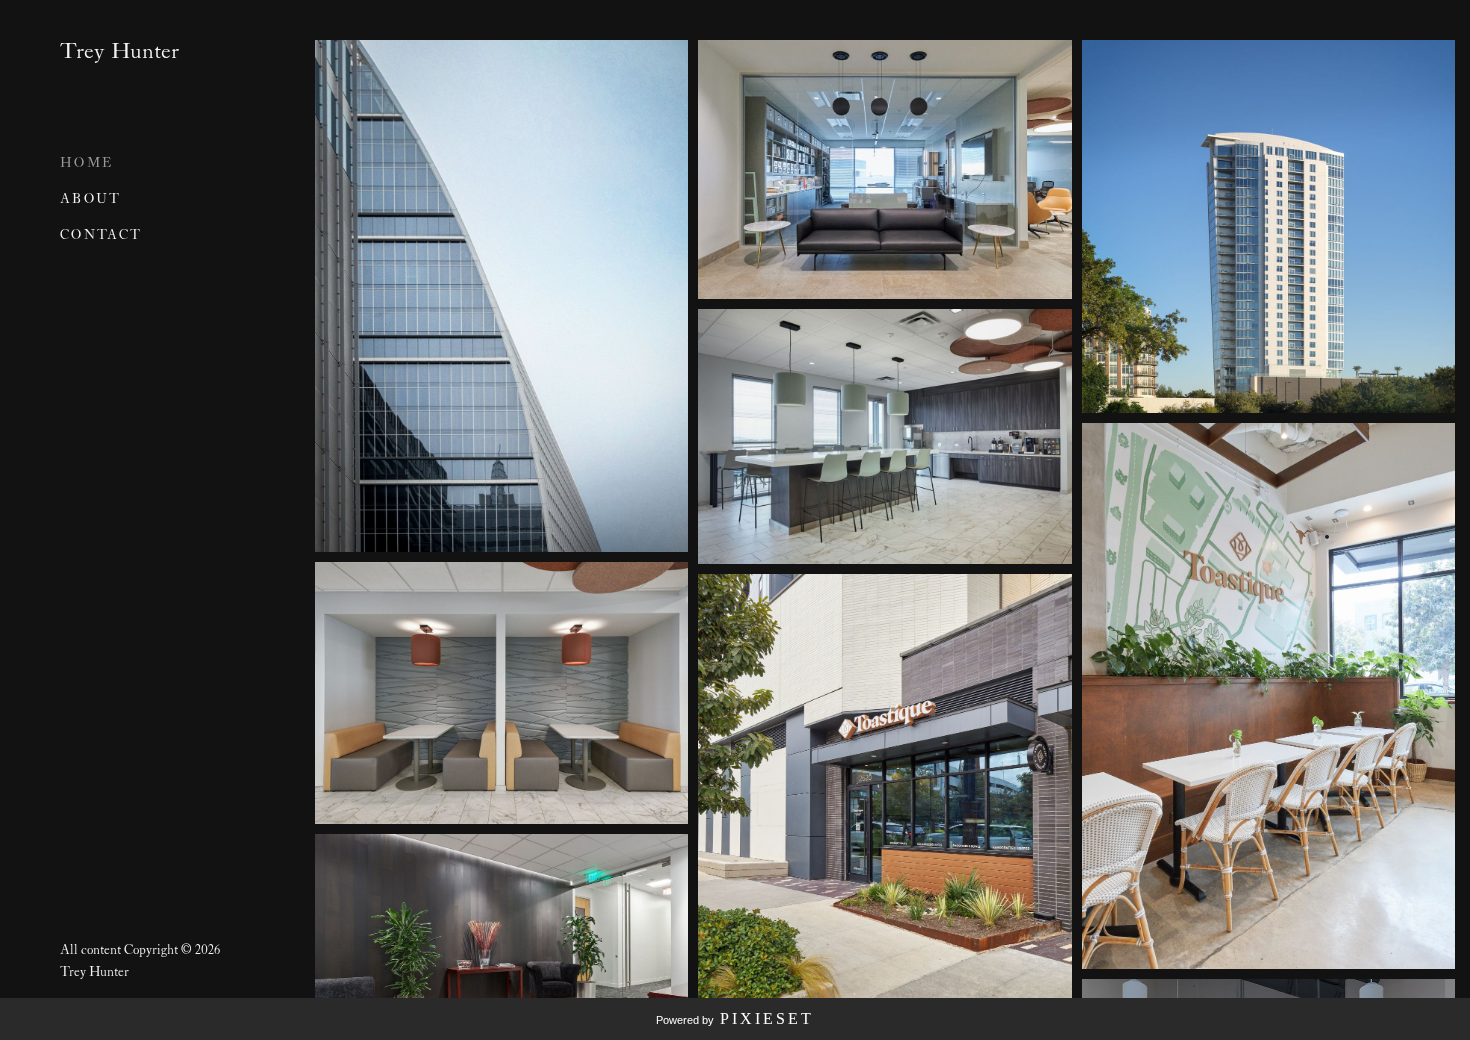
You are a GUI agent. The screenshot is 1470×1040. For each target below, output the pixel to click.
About (91, 199)
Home (86, 163)
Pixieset (767, 1018)
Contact (101, 235)
